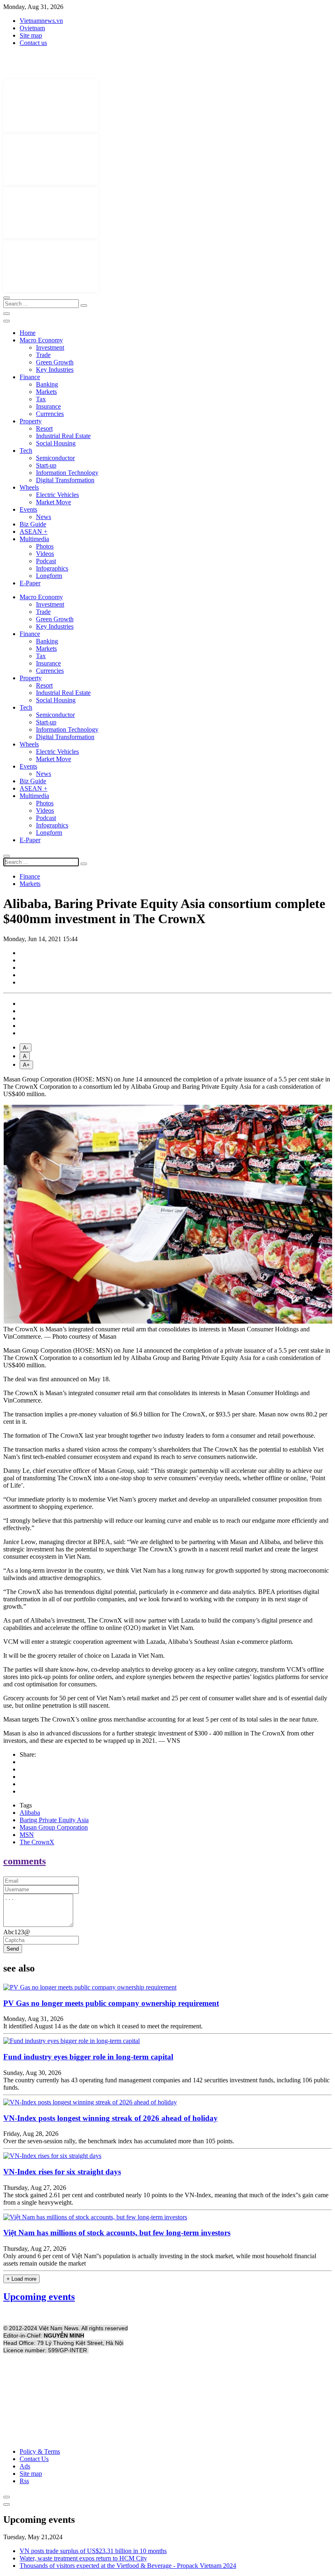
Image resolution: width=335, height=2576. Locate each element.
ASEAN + (33, 532)
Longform (49, 576)
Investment (50, 347)
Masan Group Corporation (54, 1827)
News (44, 517)
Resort (44, 428)
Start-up (46, 465)
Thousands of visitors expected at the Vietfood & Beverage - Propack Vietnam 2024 (128, 2566)
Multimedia (34, 539)
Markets (46, 392)
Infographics (52, 568)
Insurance (48, 406)
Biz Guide (33, 524)
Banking (47, 384)
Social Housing (56, 443)
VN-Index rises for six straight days (62, 2172)
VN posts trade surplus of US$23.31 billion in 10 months (93, 2551)
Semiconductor (55, 458)
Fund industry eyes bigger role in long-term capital (88, 2057)
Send (13, 1949)
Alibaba (30, 1813)
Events (28, 509)
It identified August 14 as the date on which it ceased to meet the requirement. (103, 2026)
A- (26, 1048)
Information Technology (67, 473)
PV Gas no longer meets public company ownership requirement (111, 2003)
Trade (43, 355)
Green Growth (55, 362)
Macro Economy (41, 340)
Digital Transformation (65, 480)
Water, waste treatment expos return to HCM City (83, 2558)
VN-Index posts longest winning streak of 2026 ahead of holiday (111, 2118)
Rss (24, 2481)
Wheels (29, 487)
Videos (45, 554)
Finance (30, 377)
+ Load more (21, 2279)
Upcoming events (39, 2297)
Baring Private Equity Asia (54, 1820)
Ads (25, 2466)
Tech (26, 451)
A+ (26, 1065)
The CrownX (37, 1842)
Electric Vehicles (57, 495)
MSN (27, 1835)
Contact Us (34, 2459)
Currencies (50, 414)
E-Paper (30, 583)
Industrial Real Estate (63, 436)
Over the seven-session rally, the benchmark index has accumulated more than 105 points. (119, 2141)
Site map (31, 35)
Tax (41, 399)
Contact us (33, 43)
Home (28, 333)
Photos (45, 546)
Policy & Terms (40, 2451)
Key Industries (55, 370)
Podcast (46, 561)
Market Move (54, 502)
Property (31, 421)
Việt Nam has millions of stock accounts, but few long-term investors (117, 2233)
